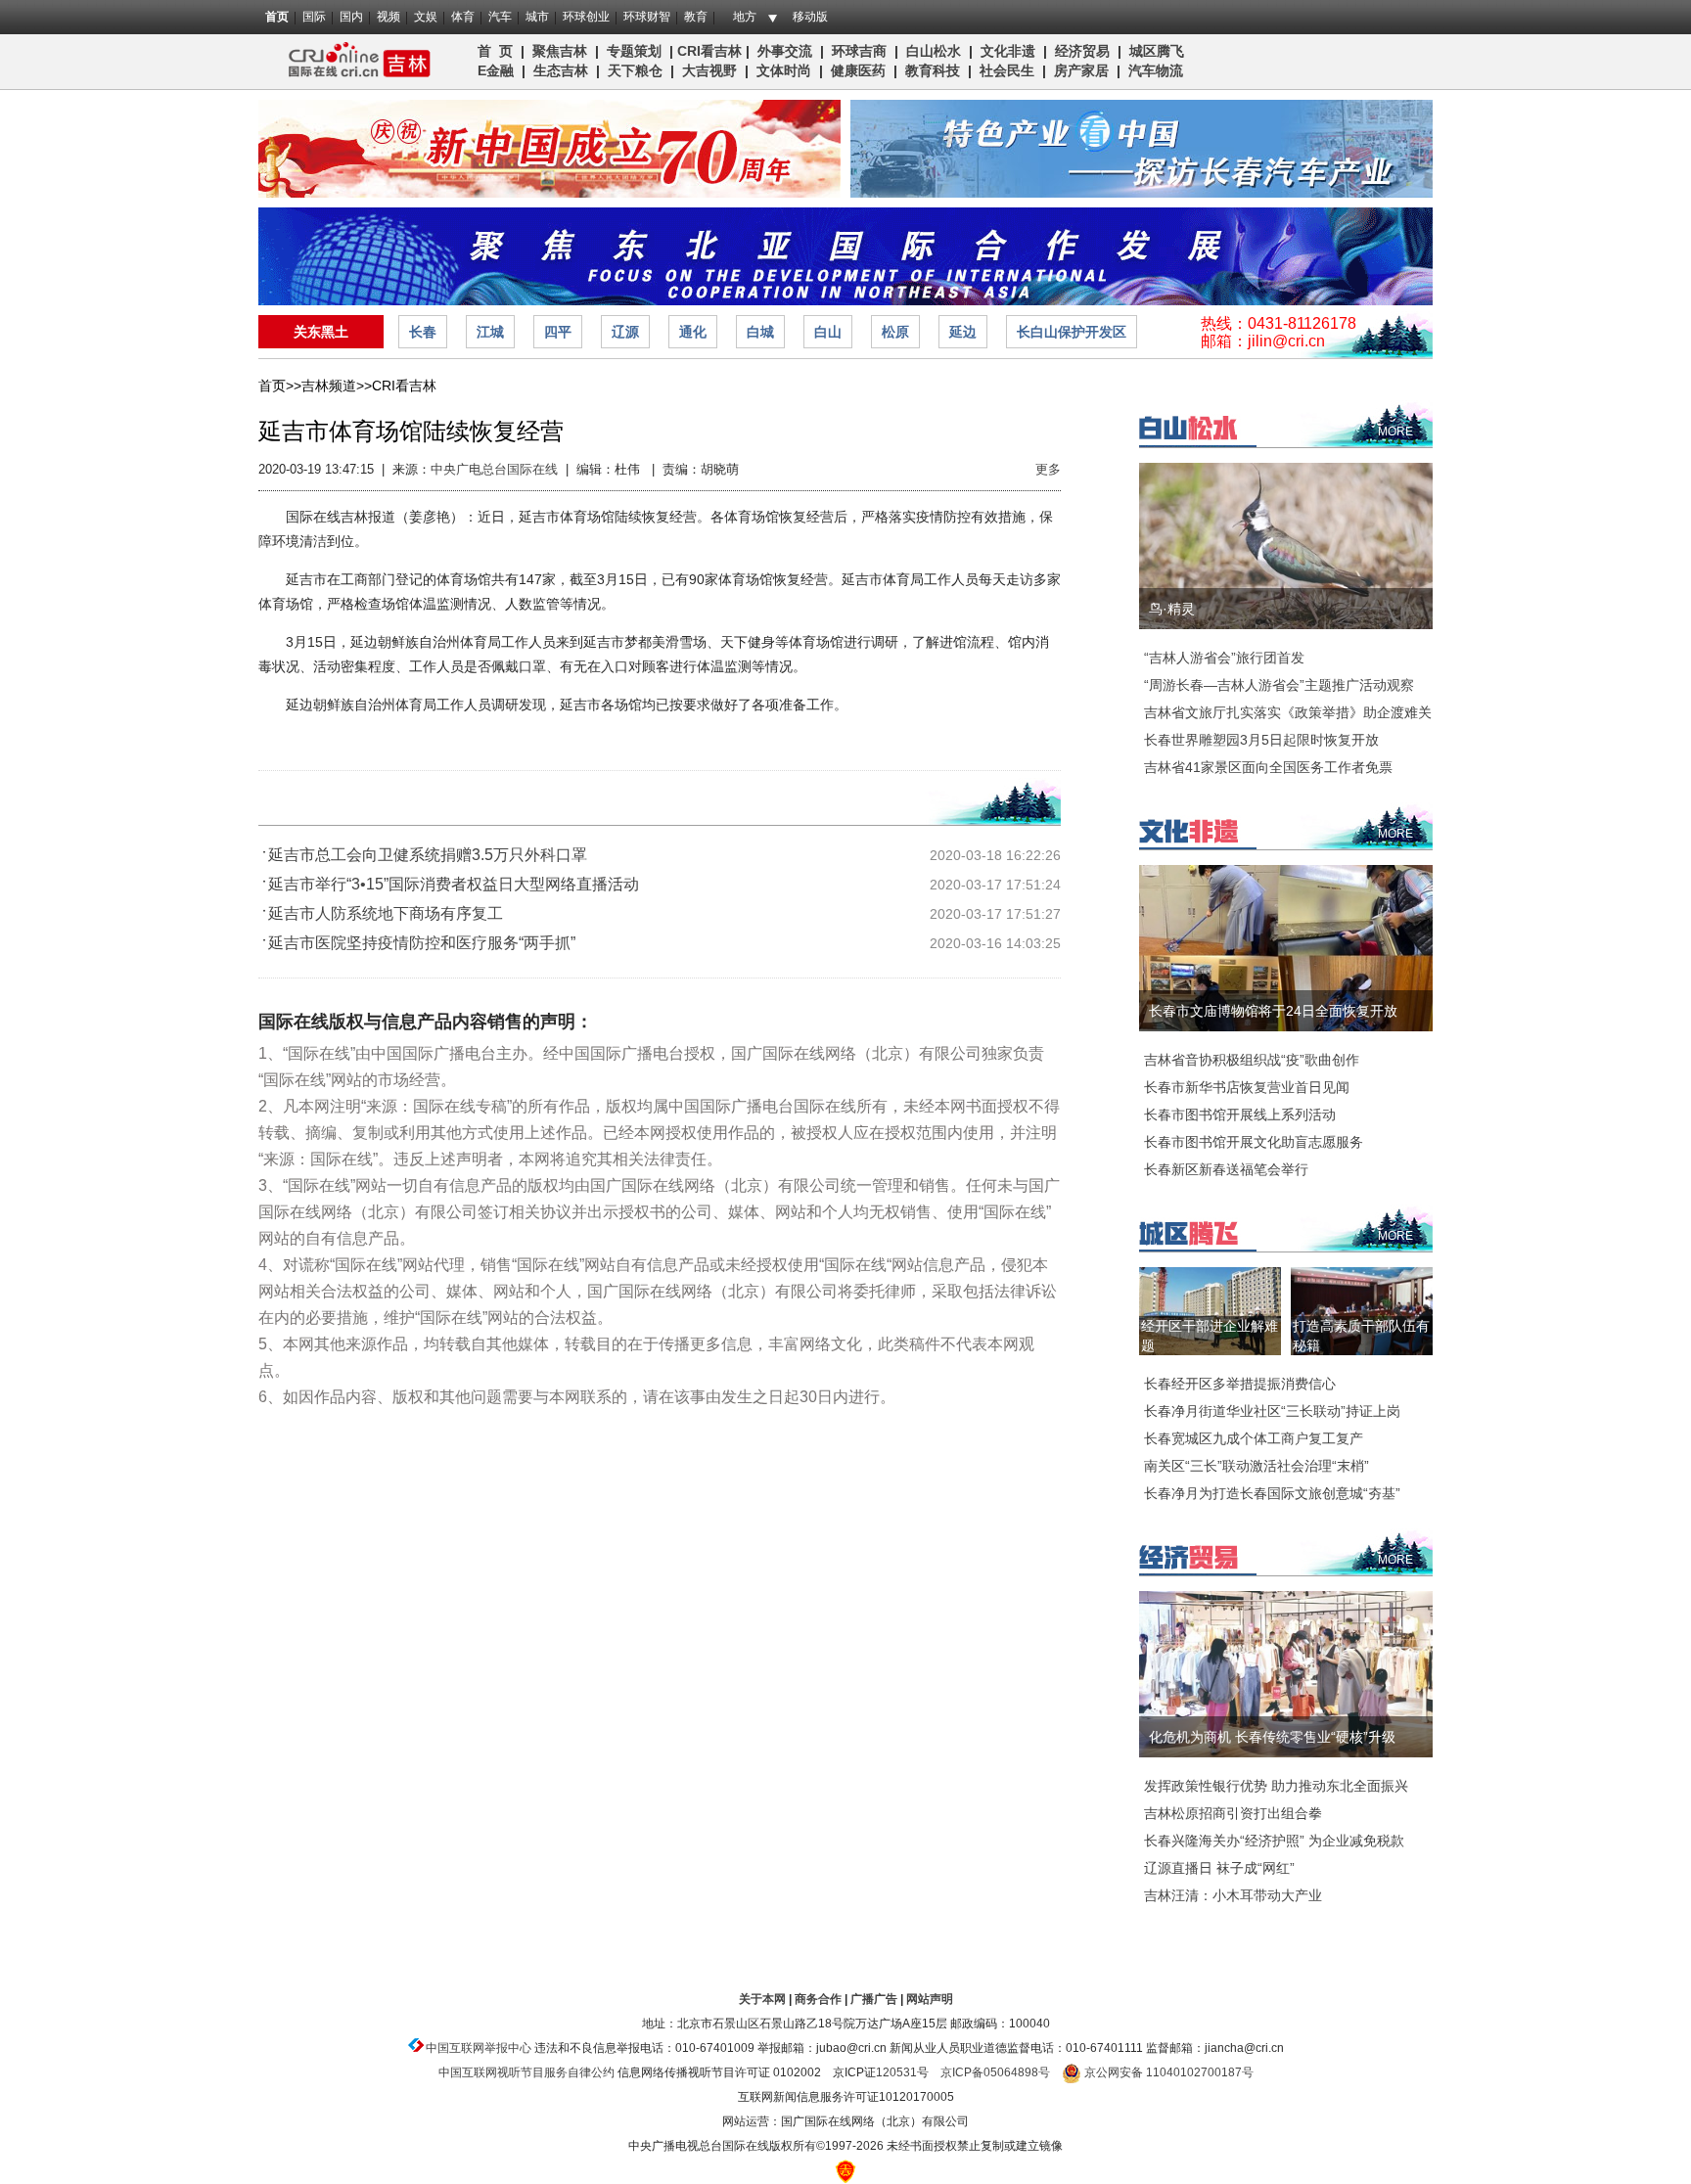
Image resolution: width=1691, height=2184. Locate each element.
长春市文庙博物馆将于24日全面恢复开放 (1273, 1011)
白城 (760, 332)
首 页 (495, 51)
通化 (693, 332)
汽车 (500, 17)
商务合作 (818, 1999)
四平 (558, 332)
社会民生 (1007, 70)
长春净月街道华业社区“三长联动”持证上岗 (1272, 1411)
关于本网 (762, 1999)
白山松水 (934, 51)
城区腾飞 (1161, 51)
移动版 (810, 17)
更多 (1048, 469)
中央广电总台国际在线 (494, 469)
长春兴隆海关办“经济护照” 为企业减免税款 (1274, 1841)
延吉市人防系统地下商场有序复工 (386, 913)
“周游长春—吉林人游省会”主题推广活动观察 (1279, 685)
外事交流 (785, 51)
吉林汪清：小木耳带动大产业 (1233, 1895)
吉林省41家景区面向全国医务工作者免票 (1268, 767)
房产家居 (1081, 70)
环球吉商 (859, 51)
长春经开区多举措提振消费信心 (1240, 1384)
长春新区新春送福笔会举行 (1226, 1169)
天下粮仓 (635, 70)
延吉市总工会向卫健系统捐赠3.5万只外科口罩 (428, 855)
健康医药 (858, 70)
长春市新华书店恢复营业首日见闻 (1247, 1087)
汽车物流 (1156, 70)
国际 (314, 17)
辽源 (625, 332)
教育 (696, 17)
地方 (745, 17)
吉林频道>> (337, 386)
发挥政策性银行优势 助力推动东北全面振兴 (1276, 1786)
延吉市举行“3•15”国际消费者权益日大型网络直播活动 (454, 884)
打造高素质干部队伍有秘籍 (1361, 1336)
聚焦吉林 (560, 51)
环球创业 (586, 17)
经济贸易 (1082, 51)
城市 (537, 17)
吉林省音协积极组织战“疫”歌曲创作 (1252, 1060)
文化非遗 (1008, 51)
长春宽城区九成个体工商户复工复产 (1254, 1438)
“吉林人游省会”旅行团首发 (1224, 658)
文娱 (426, 17)
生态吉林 (561, 70)
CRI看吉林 (709, 51)
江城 (490, 332)
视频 (388, 17)
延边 (963, 332)
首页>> (280, 386)
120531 (896, 2072)
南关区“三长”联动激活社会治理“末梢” (1257, 1466)
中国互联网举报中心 (479, 2048)
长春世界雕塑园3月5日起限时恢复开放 (1261, 740)
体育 (463, 17)
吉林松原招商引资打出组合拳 (1233, 1813)
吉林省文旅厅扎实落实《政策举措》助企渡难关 (1288, 712)
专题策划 (634, 51)
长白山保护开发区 (1072, 332)
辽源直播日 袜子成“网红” (1219, 1868)
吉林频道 (354, 62)
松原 (895, 332)
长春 (423, 332)
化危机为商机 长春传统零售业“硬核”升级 (1272, 1737)
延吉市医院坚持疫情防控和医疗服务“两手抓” (422, 943)
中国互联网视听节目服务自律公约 (526, 2072)
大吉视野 (709, 70)
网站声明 (930, 1999)
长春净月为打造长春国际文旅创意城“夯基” (1272, 1493)
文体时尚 (784, 70)
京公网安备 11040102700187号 (1167, 2072)
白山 (828, 332)
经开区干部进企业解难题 (1210, 1336)
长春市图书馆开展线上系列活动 (1240, 1115)
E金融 (496, 70)
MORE (1395, 432)
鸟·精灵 (1172, 609)
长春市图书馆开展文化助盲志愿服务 (1254, 1142)
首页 (277, 17)
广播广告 (874, 1999)
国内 (351, 17)
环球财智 (647, 17)
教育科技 (933, 70)
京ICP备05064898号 (995, 2072)
